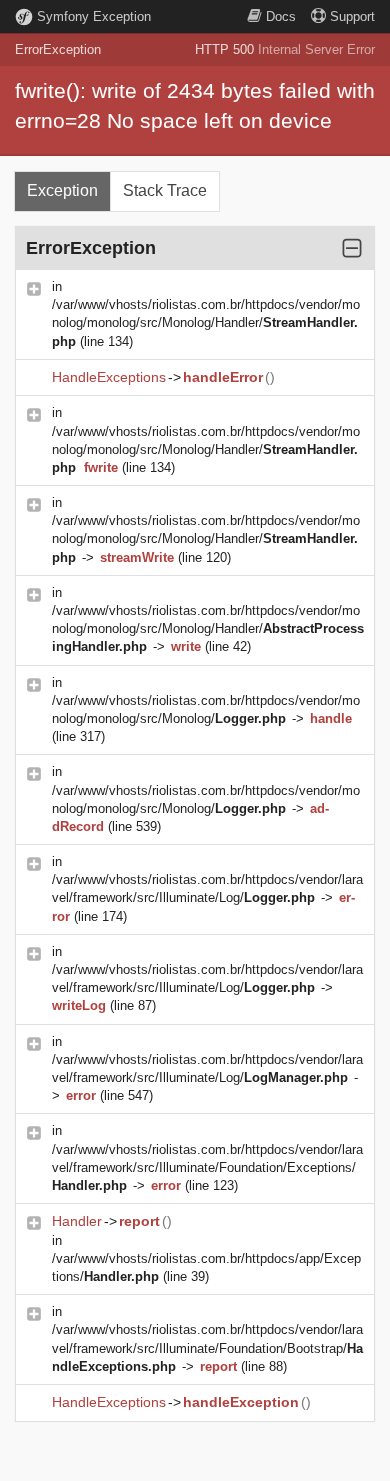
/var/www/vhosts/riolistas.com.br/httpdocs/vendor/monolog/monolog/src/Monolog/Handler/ (206, 322)
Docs (281, 16)
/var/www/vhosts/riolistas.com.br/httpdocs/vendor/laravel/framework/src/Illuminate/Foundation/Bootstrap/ (207, 1347)
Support (352, 16)
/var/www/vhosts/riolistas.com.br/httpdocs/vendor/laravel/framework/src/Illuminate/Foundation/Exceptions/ (207, 1167)
